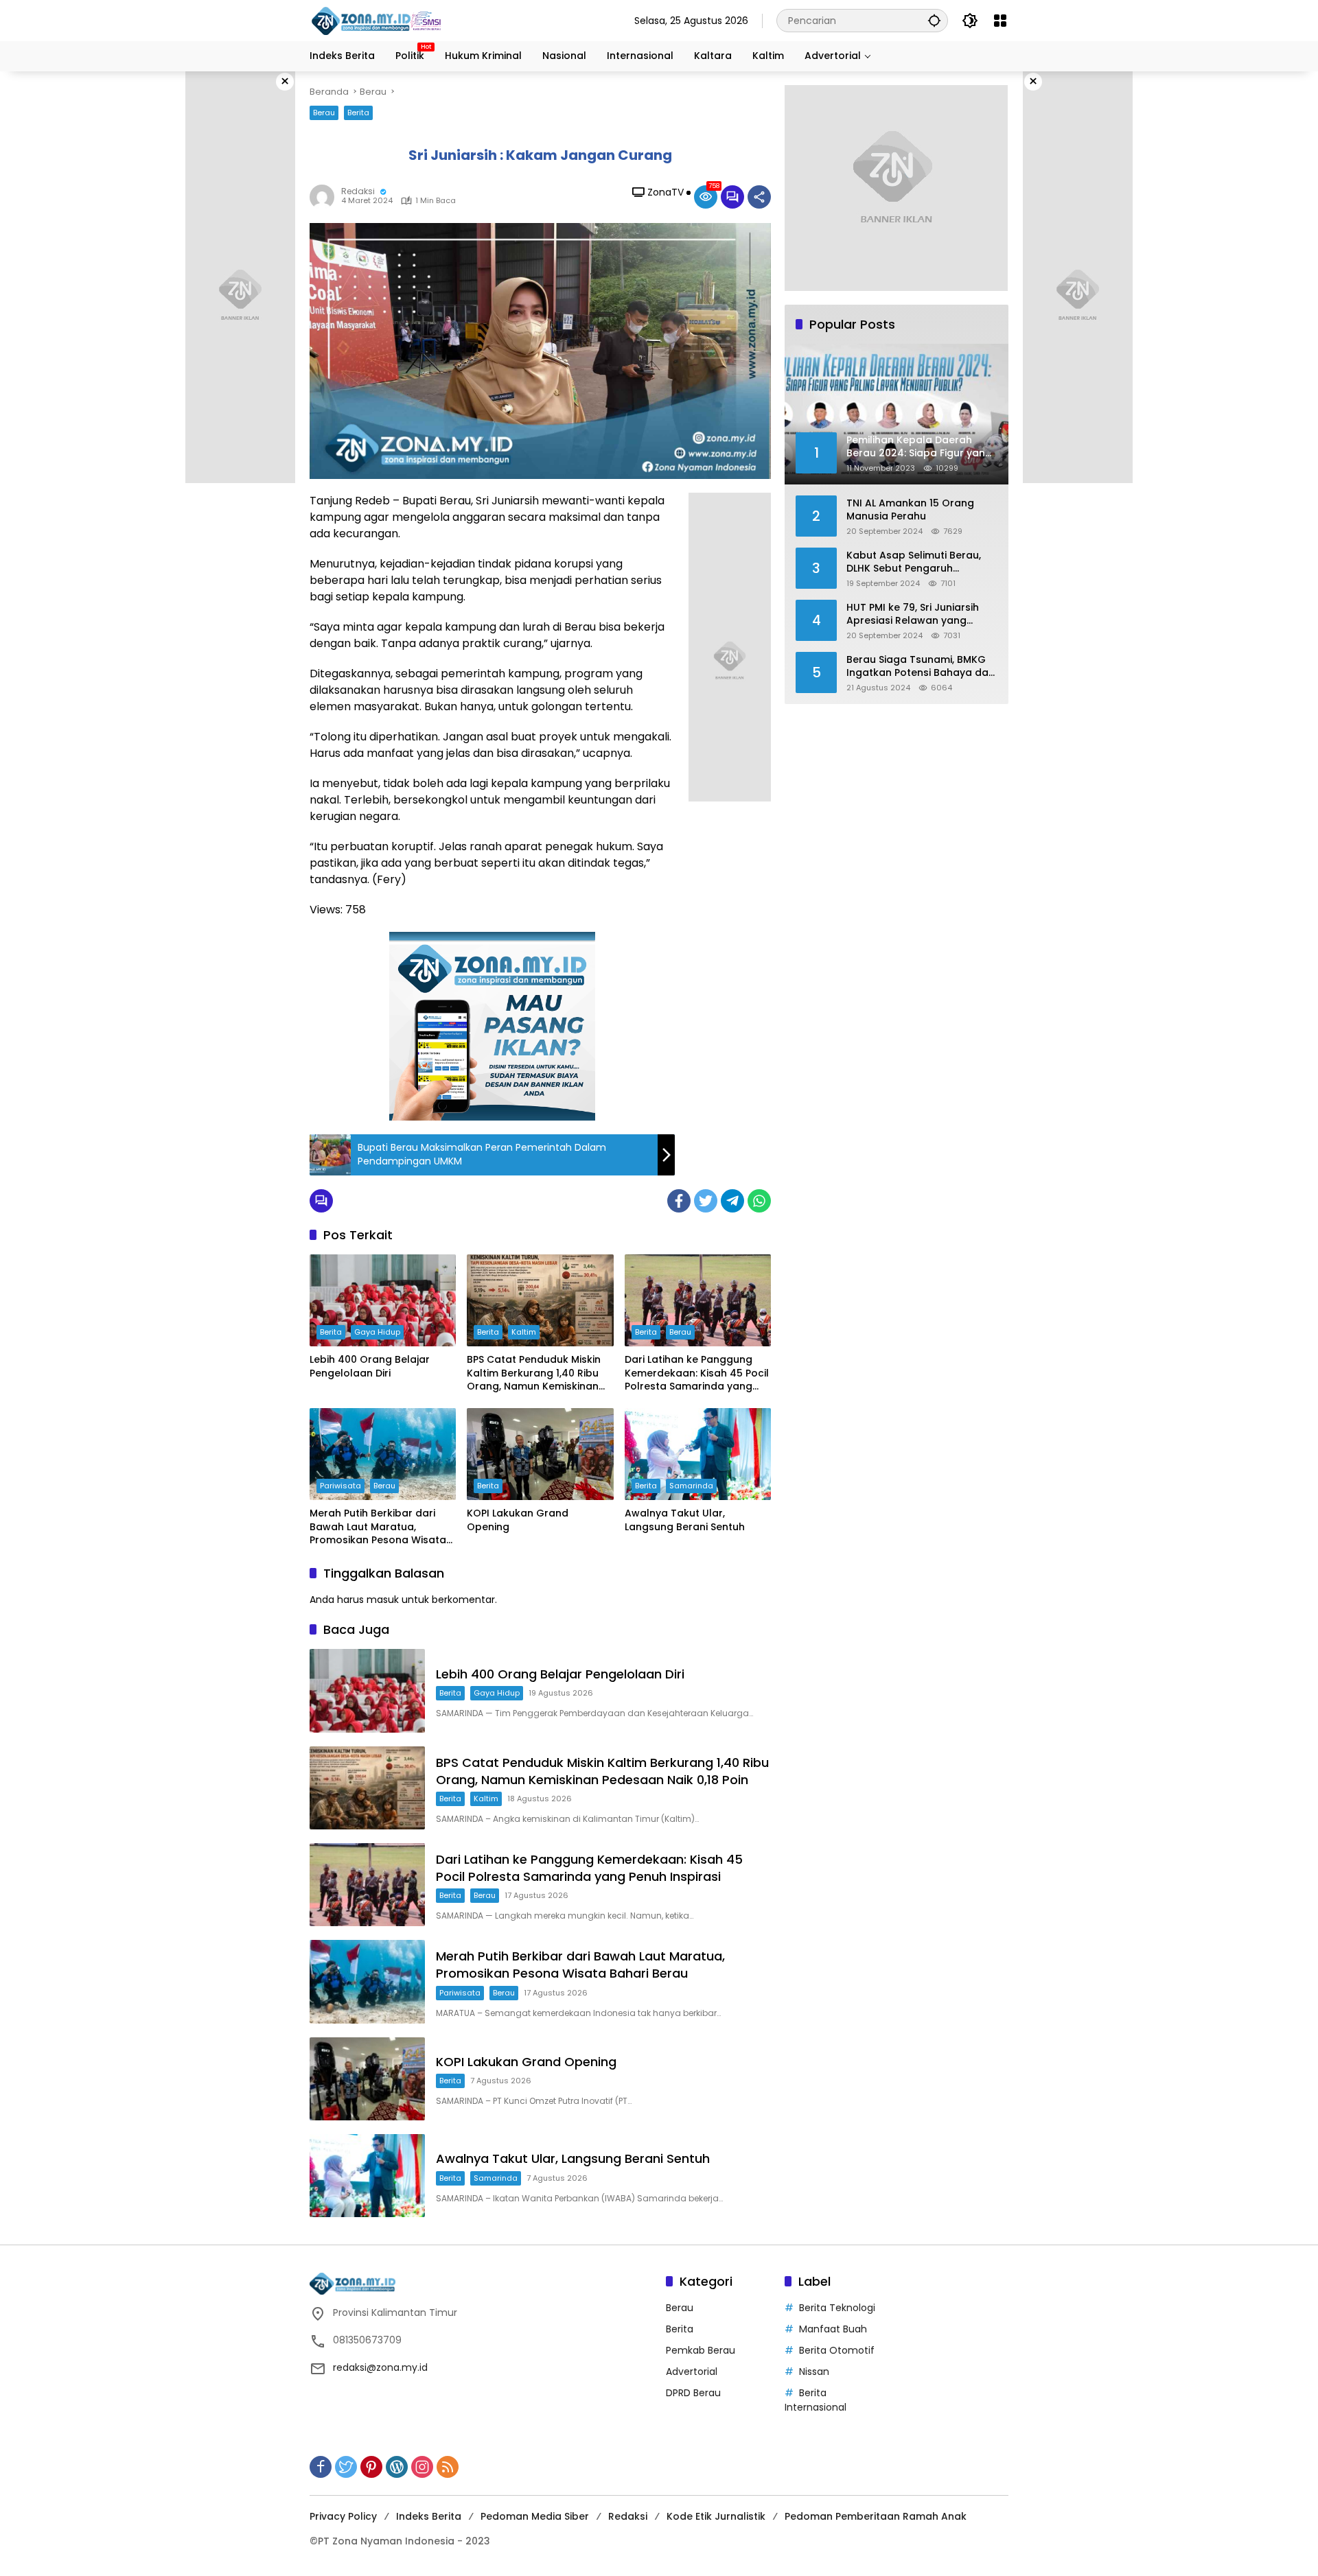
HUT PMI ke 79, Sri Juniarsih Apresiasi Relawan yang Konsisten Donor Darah (913, 614)
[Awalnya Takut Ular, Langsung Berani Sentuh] (698, 1454)
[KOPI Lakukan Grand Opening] (540, 1454)
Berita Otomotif (837, 2350)
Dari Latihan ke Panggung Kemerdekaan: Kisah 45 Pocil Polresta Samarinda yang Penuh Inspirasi (697, 1373)
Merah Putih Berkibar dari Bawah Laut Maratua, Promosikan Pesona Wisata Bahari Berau (378, 1527)
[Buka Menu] (1000, 21)
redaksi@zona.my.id (380, 2367)
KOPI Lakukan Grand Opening (518, 1520)
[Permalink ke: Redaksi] (325, 197)
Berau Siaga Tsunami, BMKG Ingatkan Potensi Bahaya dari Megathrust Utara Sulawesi (921, 666)
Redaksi (358, 191)
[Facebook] (679, 1201)
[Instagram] (422, 2467)
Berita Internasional (816, 2400)
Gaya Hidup (377, 1332)
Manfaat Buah (833, 2329)
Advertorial (692, 2372)
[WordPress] (397, 2467)
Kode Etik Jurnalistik (716, 2516)
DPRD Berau (693, 2393)
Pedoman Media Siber (535, 2516)
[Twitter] (706, 1201)
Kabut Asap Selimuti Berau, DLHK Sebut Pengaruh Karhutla (914, 562)
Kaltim (524, 1332)
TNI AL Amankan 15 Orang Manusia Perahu (910, 510)
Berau (324, 113)
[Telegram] (732, 1201)
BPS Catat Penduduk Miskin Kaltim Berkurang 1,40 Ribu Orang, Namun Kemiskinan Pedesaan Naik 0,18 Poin (534, 1373)
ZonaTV (666, 192)
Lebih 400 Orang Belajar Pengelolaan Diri (370, 1367)
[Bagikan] (759, 197)
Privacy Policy (343, 2516)
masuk (383, 1600)
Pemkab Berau (701, 2350)
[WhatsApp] (759, 1201)
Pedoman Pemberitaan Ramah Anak (876, 2516)
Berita (358, 113)
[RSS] (448, 2467)
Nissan (814, 2372)
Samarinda (691, 1486)
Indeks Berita (429, 2516)
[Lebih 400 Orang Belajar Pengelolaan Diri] (383, 1300)
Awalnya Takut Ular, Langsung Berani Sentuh (685, 1520)
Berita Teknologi (837, 2308)
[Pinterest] (371, 2467)
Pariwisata (340, 1486)
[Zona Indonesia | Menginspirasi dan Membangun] (378, 21)
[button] (934, 20)
